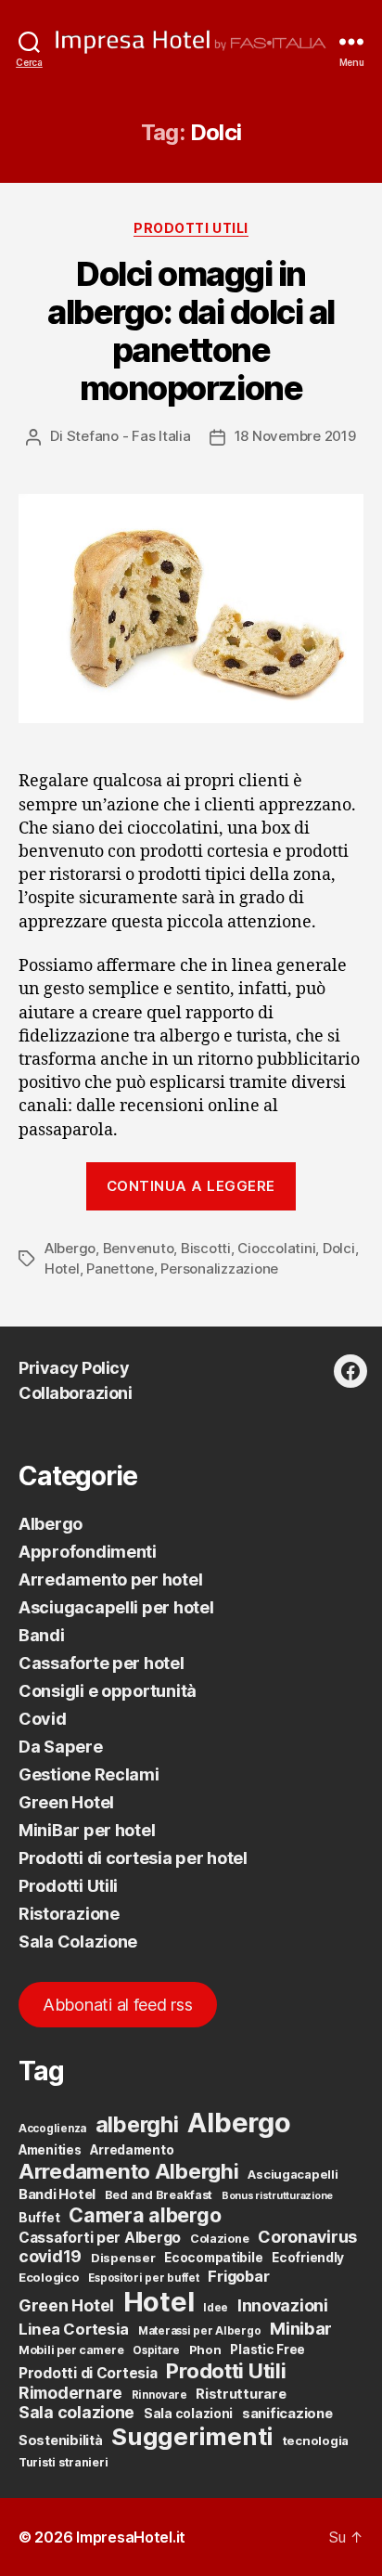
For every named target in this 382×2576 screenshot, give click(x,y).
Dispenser (123, 2258)
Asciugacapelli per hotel (116, 1607)
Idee (216, 2308)
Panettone (120, 1269)
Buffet (39, 2218)
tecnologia (316, 2440)
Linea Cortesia (74, 2329)
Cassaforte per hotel (102, 1663)
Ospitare (156, 2350)
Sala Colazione (78, 1942)
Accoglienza (52, 2129)
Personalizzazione (219, 1269)
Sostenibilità (61, 2440)
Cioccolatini (276, 1248)
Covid (43, 1719)
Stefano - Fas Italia (129, 436)
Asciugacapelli (293, 2174)
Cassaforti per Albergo (100, 2238)
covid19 (50, 2256)
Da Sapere (61, 1747)
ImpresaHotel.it (131, 2537)
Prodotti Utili (191, 228)
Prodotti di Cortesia (88, 2373)
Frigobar (238, 2276)
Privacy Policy (74, 1368)
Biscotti (206, 1248)
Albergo (70, 1248)
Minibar (301, 2328)
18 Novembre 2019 (295, 436)
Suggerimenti (192, 2436)
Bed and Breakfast (159, 2195)
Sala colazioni (188, 2414)
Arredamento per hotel (110, 1579)
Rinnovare (159, 2395)
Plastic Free (267, 2349)
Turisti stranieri (63, 2462)
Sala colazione (76, 2412)
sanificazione (287, 2414)
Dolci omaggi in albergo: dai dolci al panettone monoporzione (191, 331)
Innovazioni (283, 2305)
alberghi (137, 2124)
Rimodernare (70, 2393)
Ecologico (49, 2277)
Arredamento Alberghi (129, 2171)
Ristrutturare (241, 2394)
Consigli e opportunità (108, 1691)
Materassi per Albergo (199, 2331)
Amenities (50, 2150)
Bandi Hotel (57, 2194)
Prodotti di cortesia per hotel (133, 1858)
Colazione (220, 2239)
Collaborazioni (75, 1393)
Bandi (42, 1635)
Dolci (339, 1248)
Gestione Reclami (89, 1774)
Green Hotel (66, 1802)
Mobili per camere (71, 2350)
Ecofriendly (308, 2258)
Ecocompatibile (213, 2258)
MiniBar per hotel (87, 1830)
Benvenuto (139, 1248)
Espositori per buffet (143, 2278)
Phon (205, 2349)
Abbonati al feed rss (118, 2005)
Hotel (62, 1269)
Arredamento (132, 2150)
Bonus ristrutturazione (277, 2196)
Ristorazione (69, 1914)
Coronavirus (307, 2237)
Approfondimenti (88, 1552)
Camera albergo (145, 2215)
